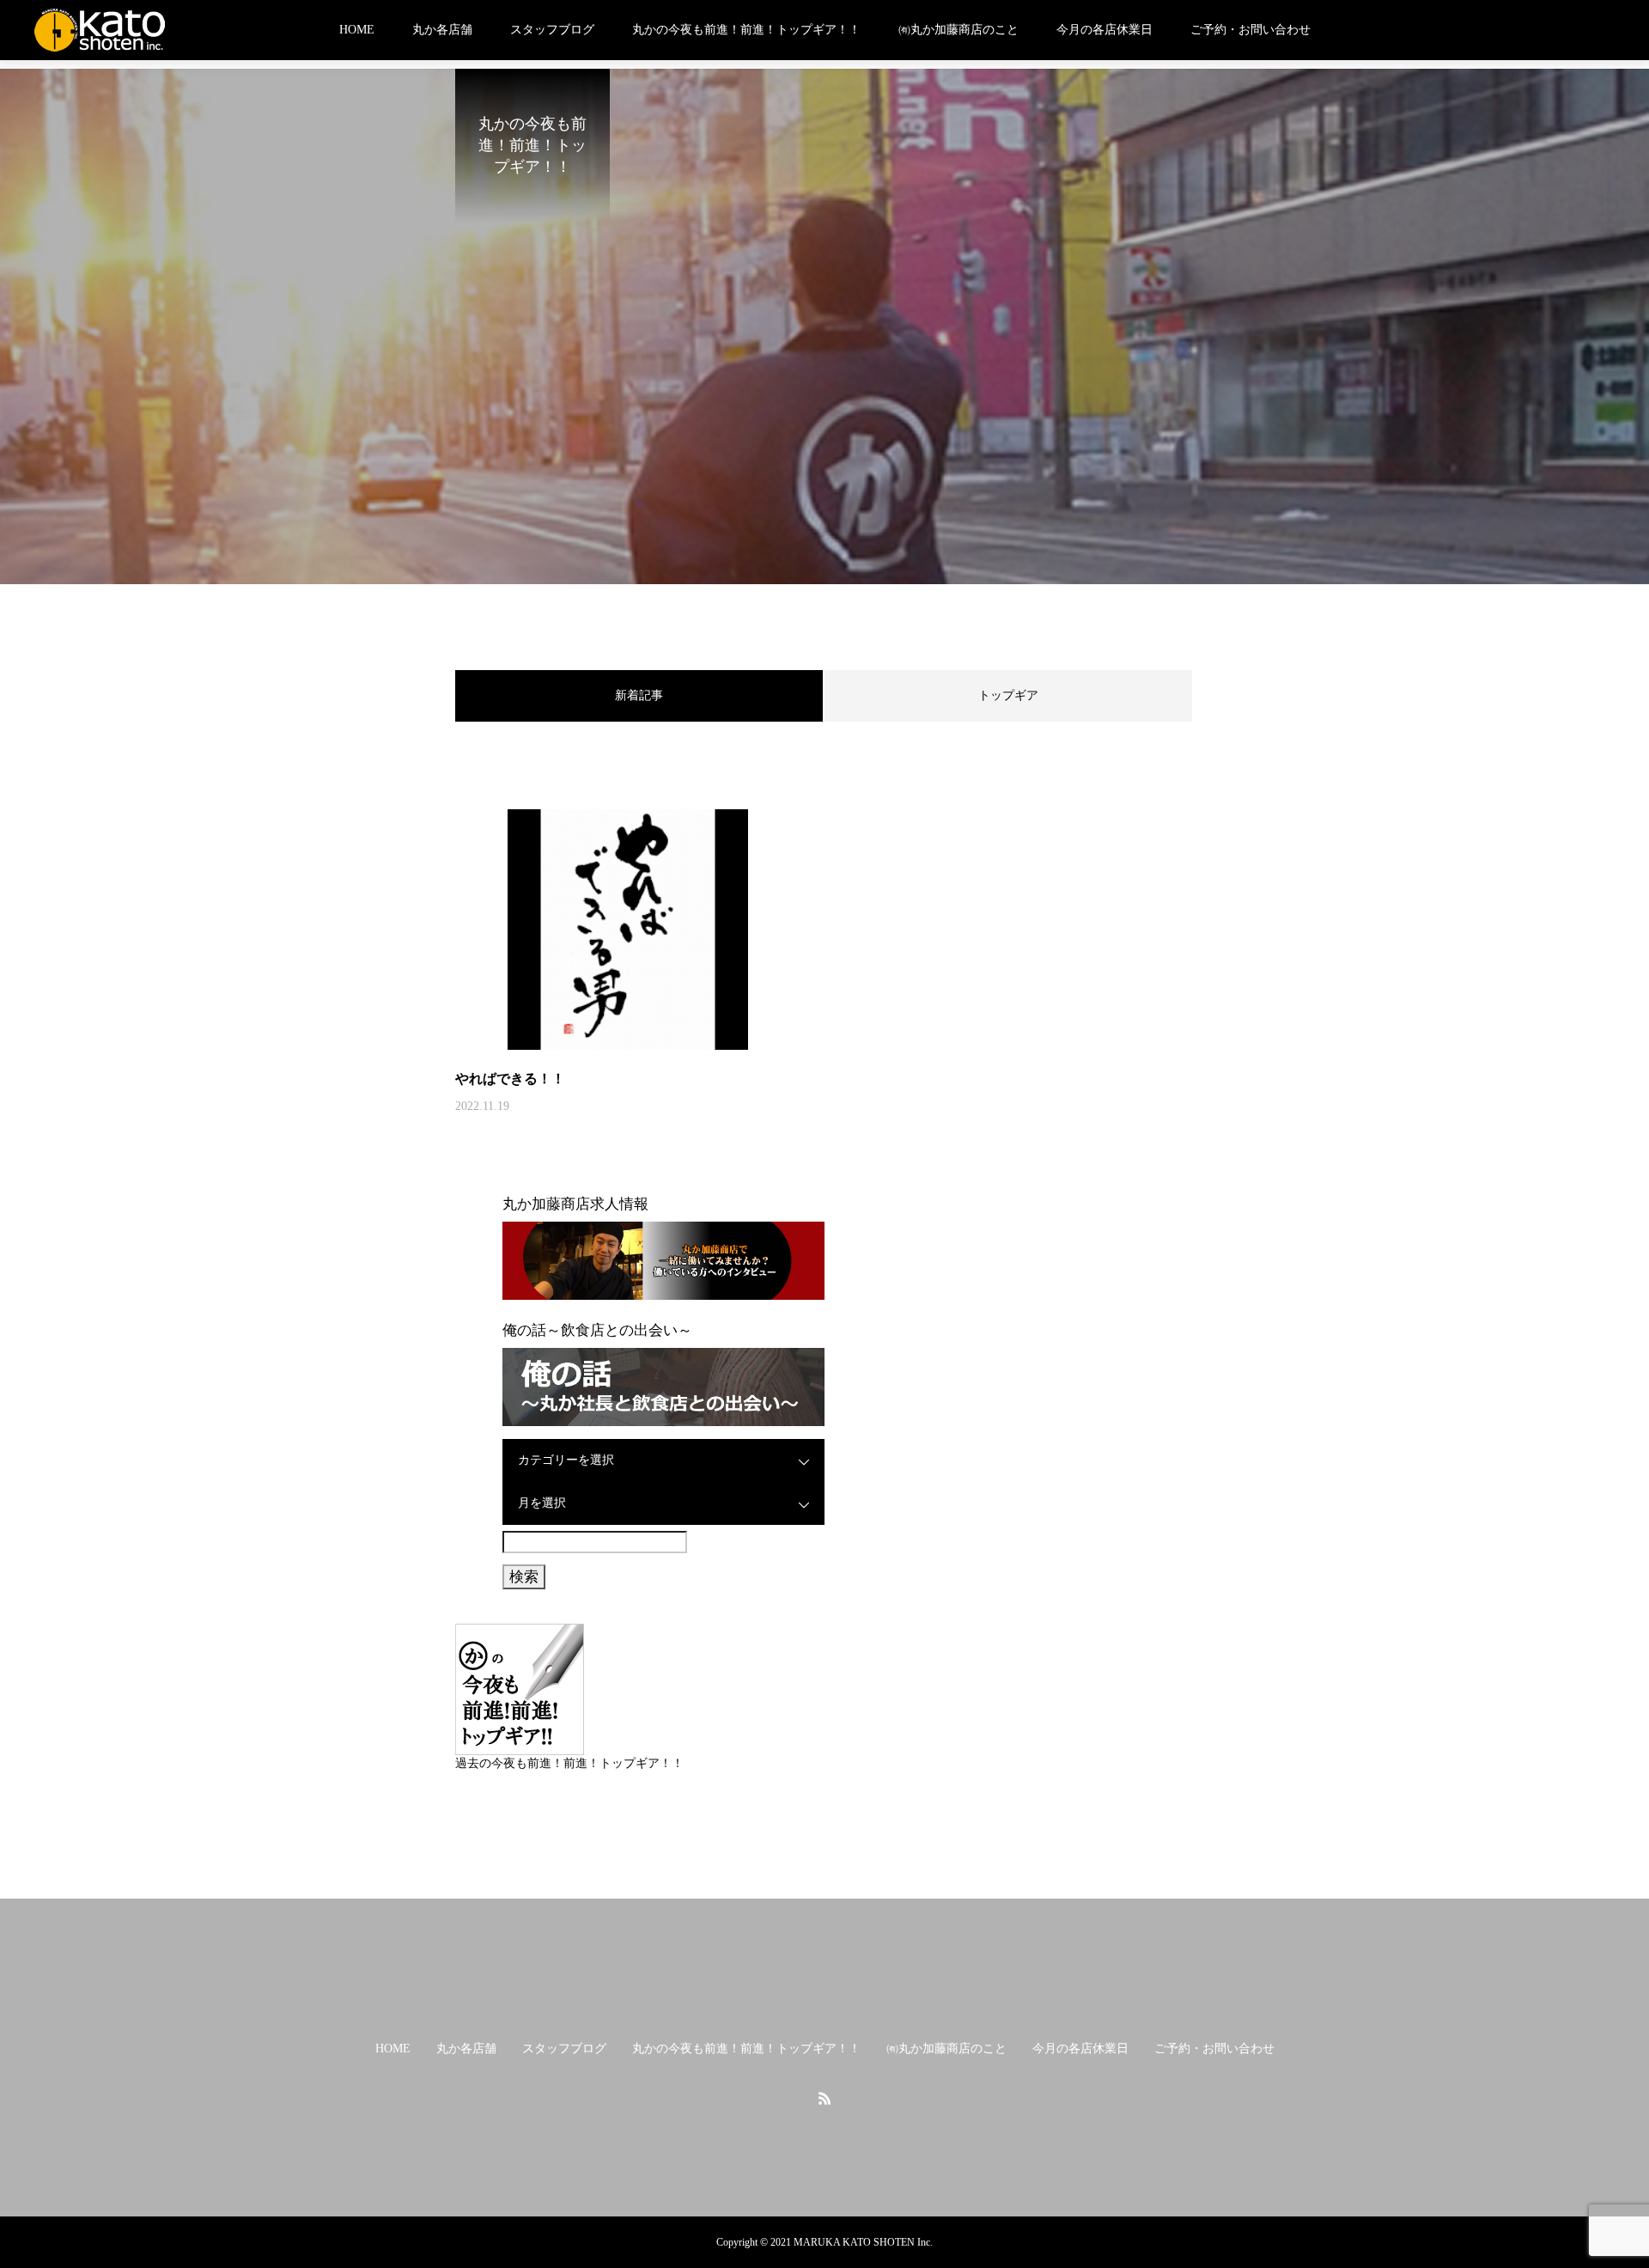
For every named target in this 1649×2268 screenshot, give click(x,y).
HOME (357, 30)
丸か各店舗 (442, 30)
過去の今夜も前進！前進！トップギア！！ (569, 1763)
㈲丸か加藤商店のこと (958, 30)
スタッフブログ (552, 30)
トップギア (1008, 695)
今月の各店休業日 (1104, 30)
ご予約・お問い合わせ (1250, 30)
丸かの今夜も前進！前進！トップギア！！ (746, 30)
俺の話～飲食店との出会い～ (597, 1330)
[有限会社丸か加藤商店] (100, 30)
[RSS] (824, 2098)
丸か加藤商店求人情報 (575, 1204)
